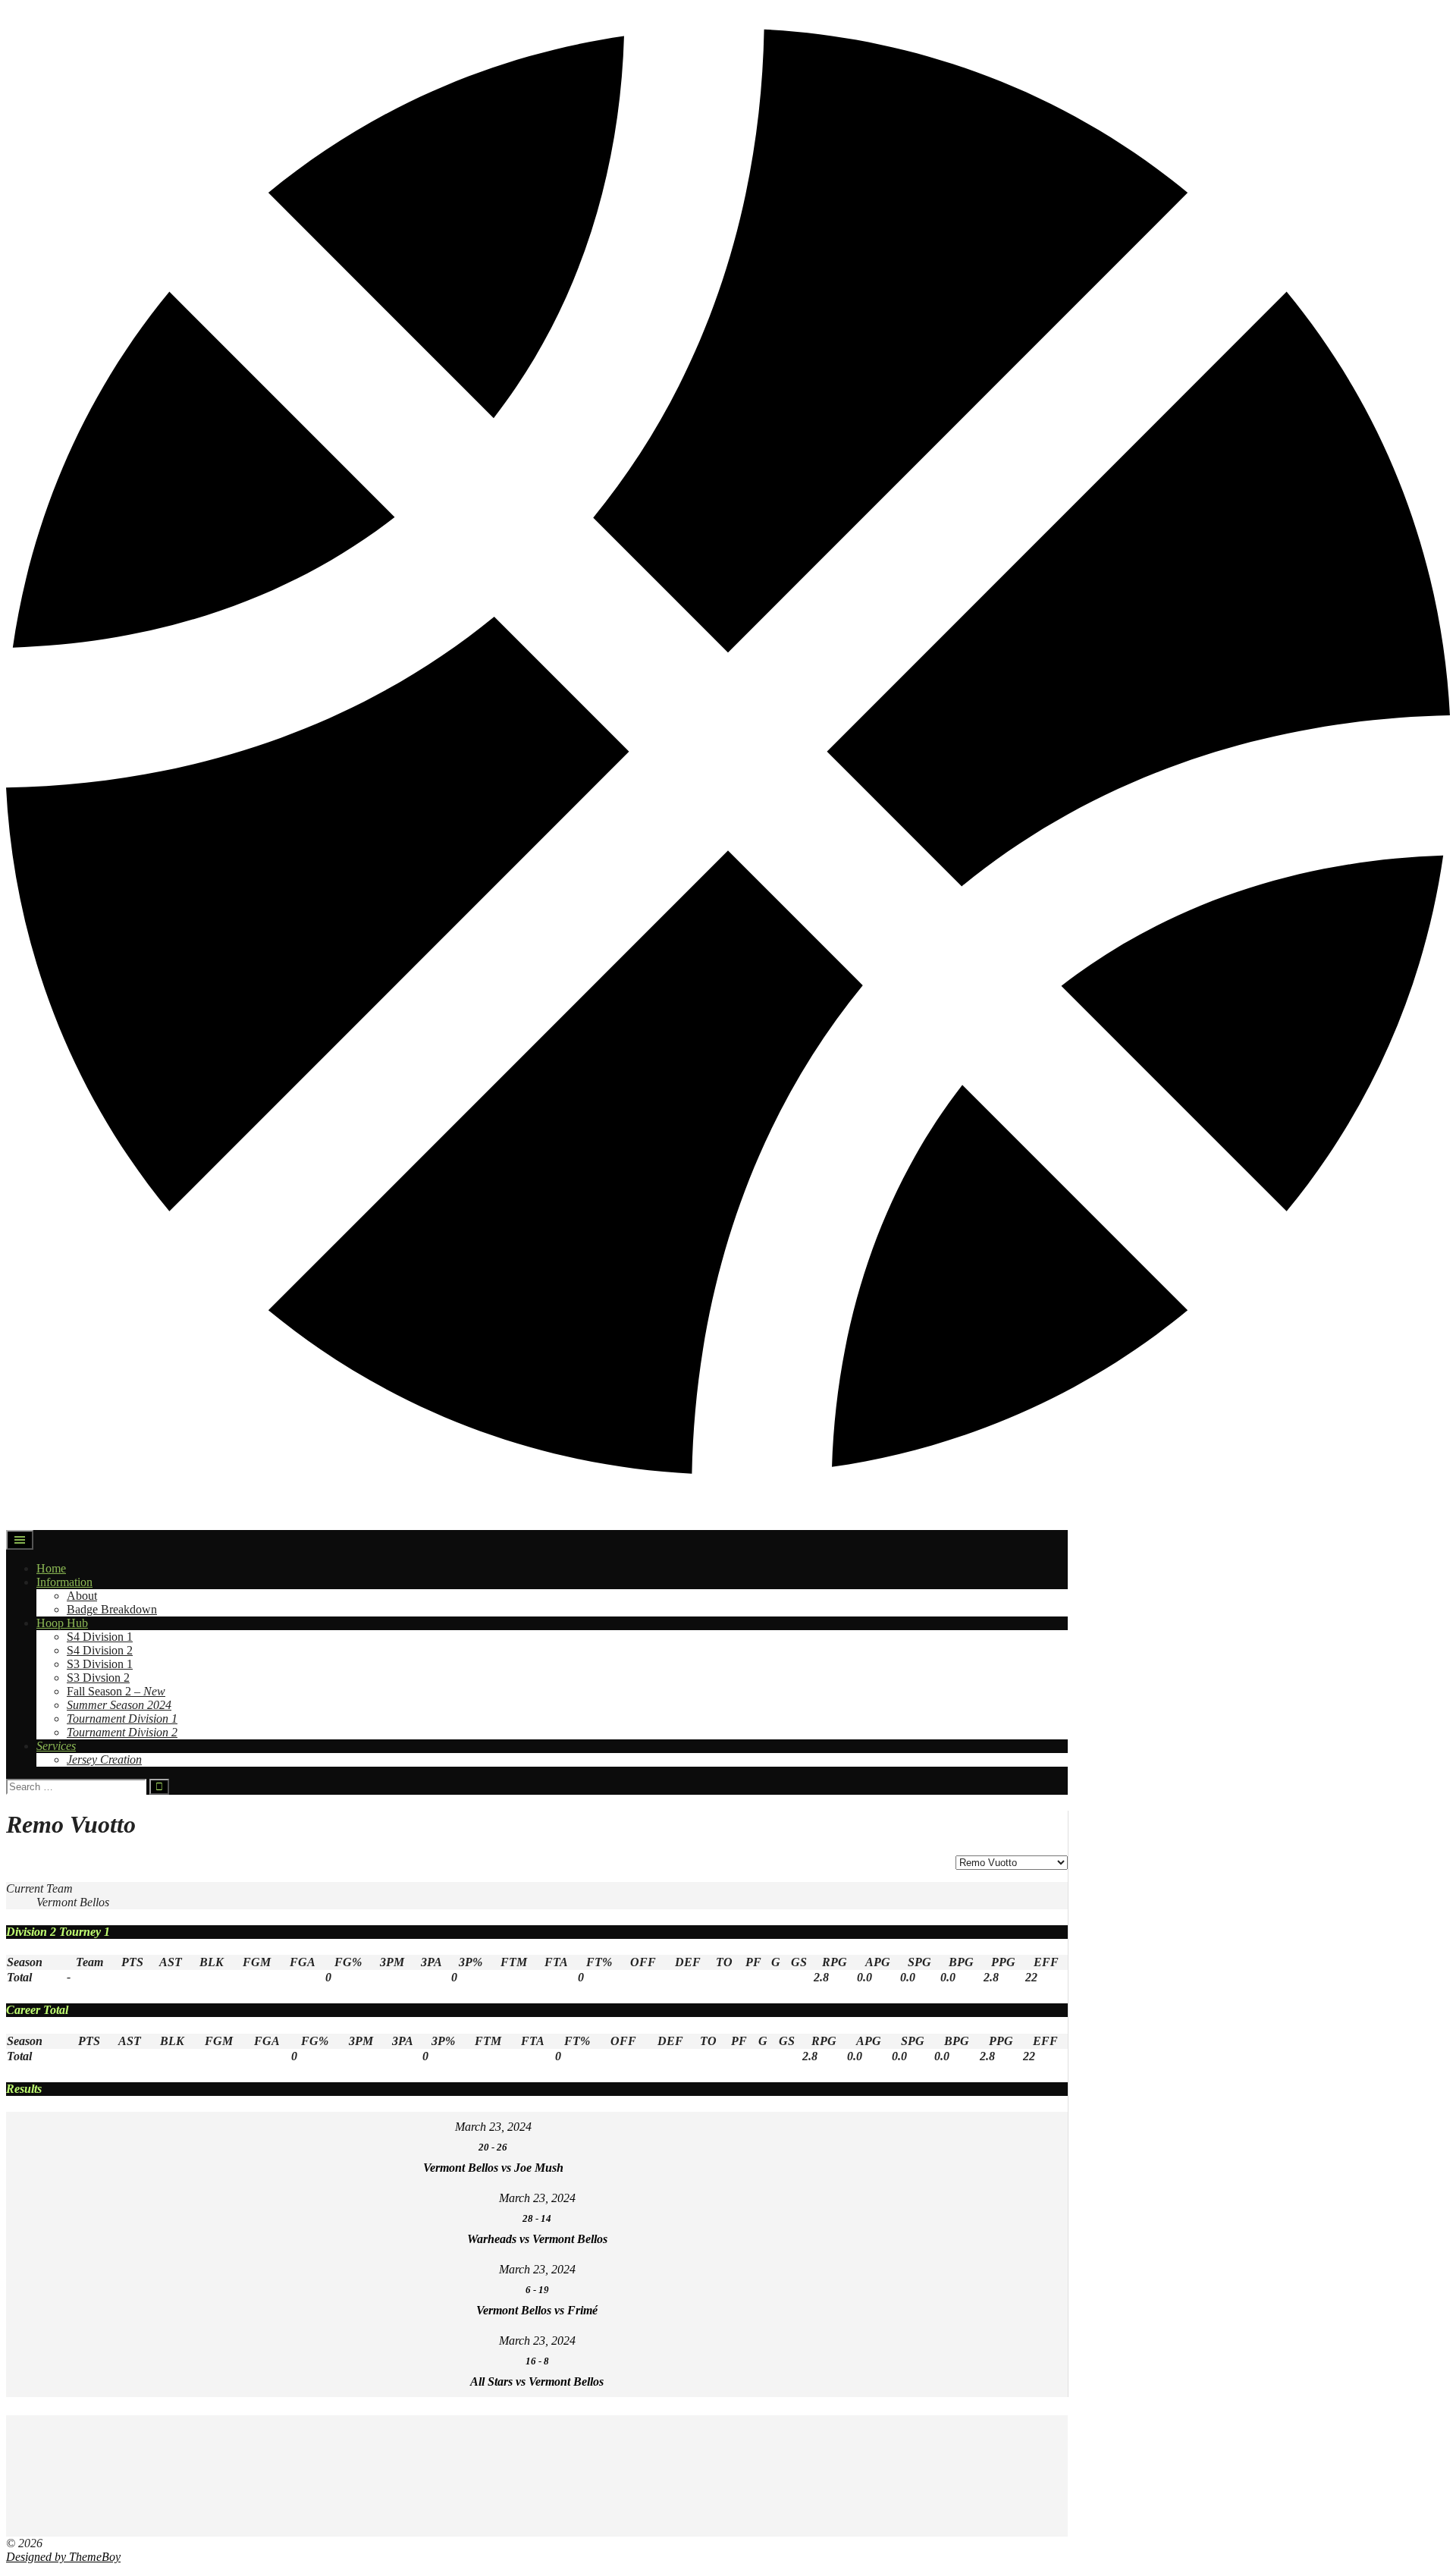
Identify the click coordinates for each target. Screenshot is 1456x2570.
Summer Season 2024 (119, 1705)
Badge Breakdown (112, 1609)
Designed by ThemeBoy (63, 2557)
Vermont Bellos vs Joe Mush (493, 2168)
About (82, 1596)
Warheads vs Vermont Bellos (537, 2239)
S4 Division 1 (100, 1637)
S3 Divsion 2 (98, 1678)
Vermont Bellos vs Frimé (537, 2310)
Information (64, 1582)
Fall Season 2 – (116, 1691)
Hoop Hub (62, 1623)
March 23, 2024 (493, 2127)
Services (56, 1746)
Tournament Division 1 (122, 1719)
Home (51, 1568)
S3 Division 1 (100, 1664)
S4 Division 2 (100, 1650)
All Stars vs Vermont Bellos (537, 2381)
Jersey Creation (104, 1759)
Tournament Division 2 (122, 1732)
